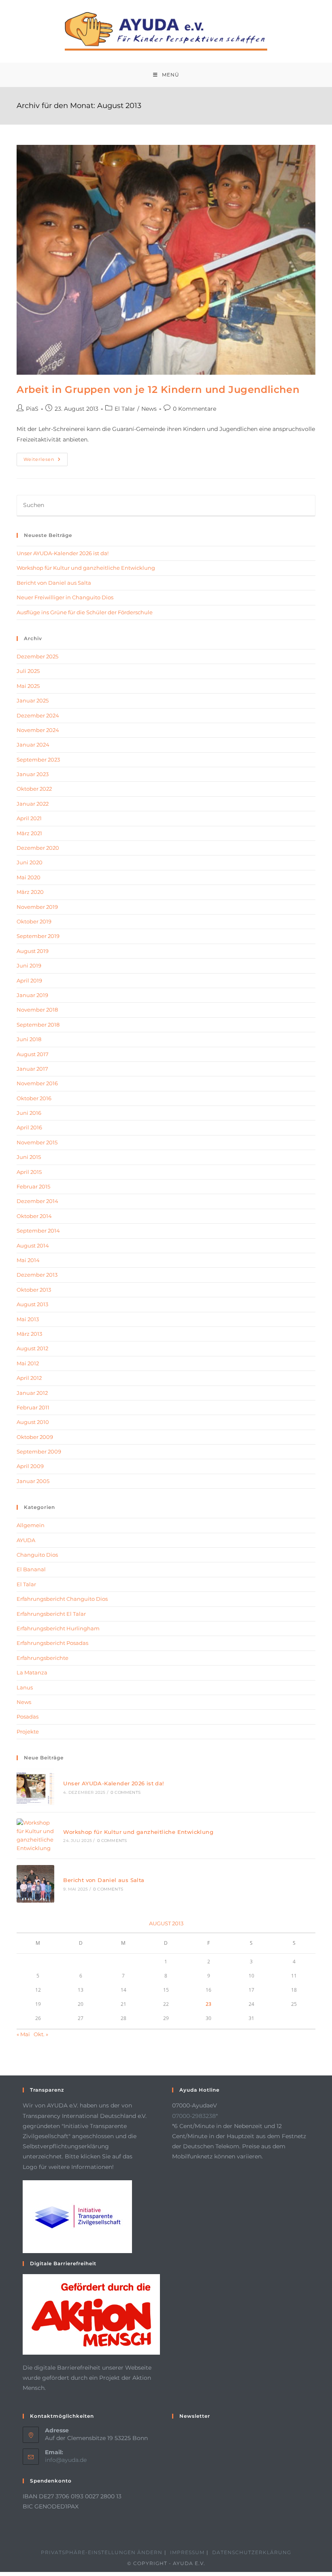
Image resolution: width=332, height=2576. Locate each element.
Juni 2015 (29, 1157)
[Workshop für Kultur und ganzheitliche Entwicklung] (35, 1835)
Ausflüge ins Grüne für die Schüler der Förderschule (85, 612)
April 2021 (29, 818)
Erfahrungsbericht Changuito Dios (62, 1599)
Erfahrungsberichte (43, 1658)
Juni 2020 (30, 862)
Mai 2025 (28, 686)
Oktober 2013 (34, 1290)
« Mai (23, 2034)
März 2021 (29, 833)
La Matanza (32, 1672)
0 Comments (126, 1792)
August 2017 (33, 1054)
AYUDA (26, 1540)
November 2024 (38, 730)
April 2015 (29, 1172)
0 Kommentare (195, 409)
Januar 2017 (32, 1069)
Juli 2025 (28, 671)
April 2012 (29, 1378)
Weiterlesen (46, 461)
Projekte (28, 1731)
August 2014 (33, 1246)
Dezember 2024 (38, 715)
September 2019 (38, 936)
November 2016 (37, 1083)
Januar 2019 (32, 995)
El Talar (125, 409)
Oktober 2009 (35, 1437)
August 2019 (33, 951)
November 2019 (37, 907)
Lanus (25, 1687)
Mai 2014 (28, 1260)
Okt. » (41, 2034)
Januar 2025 (33, 700)
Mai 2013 (28, 1319)
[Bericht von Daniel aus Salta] (35, 1884)
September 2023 (38, 760)
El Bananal (31, 1569)
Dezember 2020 (38, 848)
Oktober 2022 (34, 789)
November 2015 (37, 1142)
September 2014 (38, 1231)
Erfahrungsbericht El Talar (51, 1614)
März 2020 (30, 892)
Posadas (28, 1717)
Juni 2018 (29, 1039)
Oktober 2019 (34, 921)
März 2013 (29, 1334)
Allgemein (31, 1525)
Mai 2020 (29, 877)
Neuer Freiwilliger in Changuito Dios (65, 597)
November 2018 (37, 1010)
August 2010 (33, 1422)
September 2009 (39, 1451)
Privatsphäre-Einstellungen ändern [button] (102, 2552)
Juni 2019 (29, 965)
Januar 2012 (32, 1393)
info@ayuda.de (66, 2460)
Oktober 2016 (34, 1098)
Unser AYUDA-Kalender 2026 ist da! (63, 553)
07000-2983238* (195, 2116)
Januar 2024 (33, 745)
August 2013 (32, 1304)
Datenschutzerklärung (252, 2552)
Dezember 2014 (37, 1201)
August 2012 (32, 1348)
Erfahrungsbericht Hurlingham (58, 1628)
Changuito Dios (37, 1555)
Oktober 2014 (34, 1216)
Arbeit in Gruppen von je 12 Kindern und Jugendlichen (158, 389)
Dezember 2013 (37, 1275)
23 (209, 2004)
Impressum (187, 2552)
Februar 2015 (33, 1186)
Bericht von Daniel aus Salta (54, 583)
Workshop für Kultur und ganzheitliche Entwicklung (86, 568)
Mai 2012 (28, 1363)
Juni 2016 (29, 1113)
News (149, 409)
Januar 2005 (33, 1481)
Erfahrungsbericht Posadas (52, 1643)
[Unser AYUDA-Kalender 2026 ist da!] (35, 1787)
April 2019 (29, 980)
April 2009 (30, 1466)
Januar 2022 (33, 804)
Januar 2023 (33, 774)
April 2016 (29, 1127)
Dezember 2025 (37, 656)
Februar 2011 (33, 1407)
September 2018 (38, 1025)
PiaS (32, 409)
